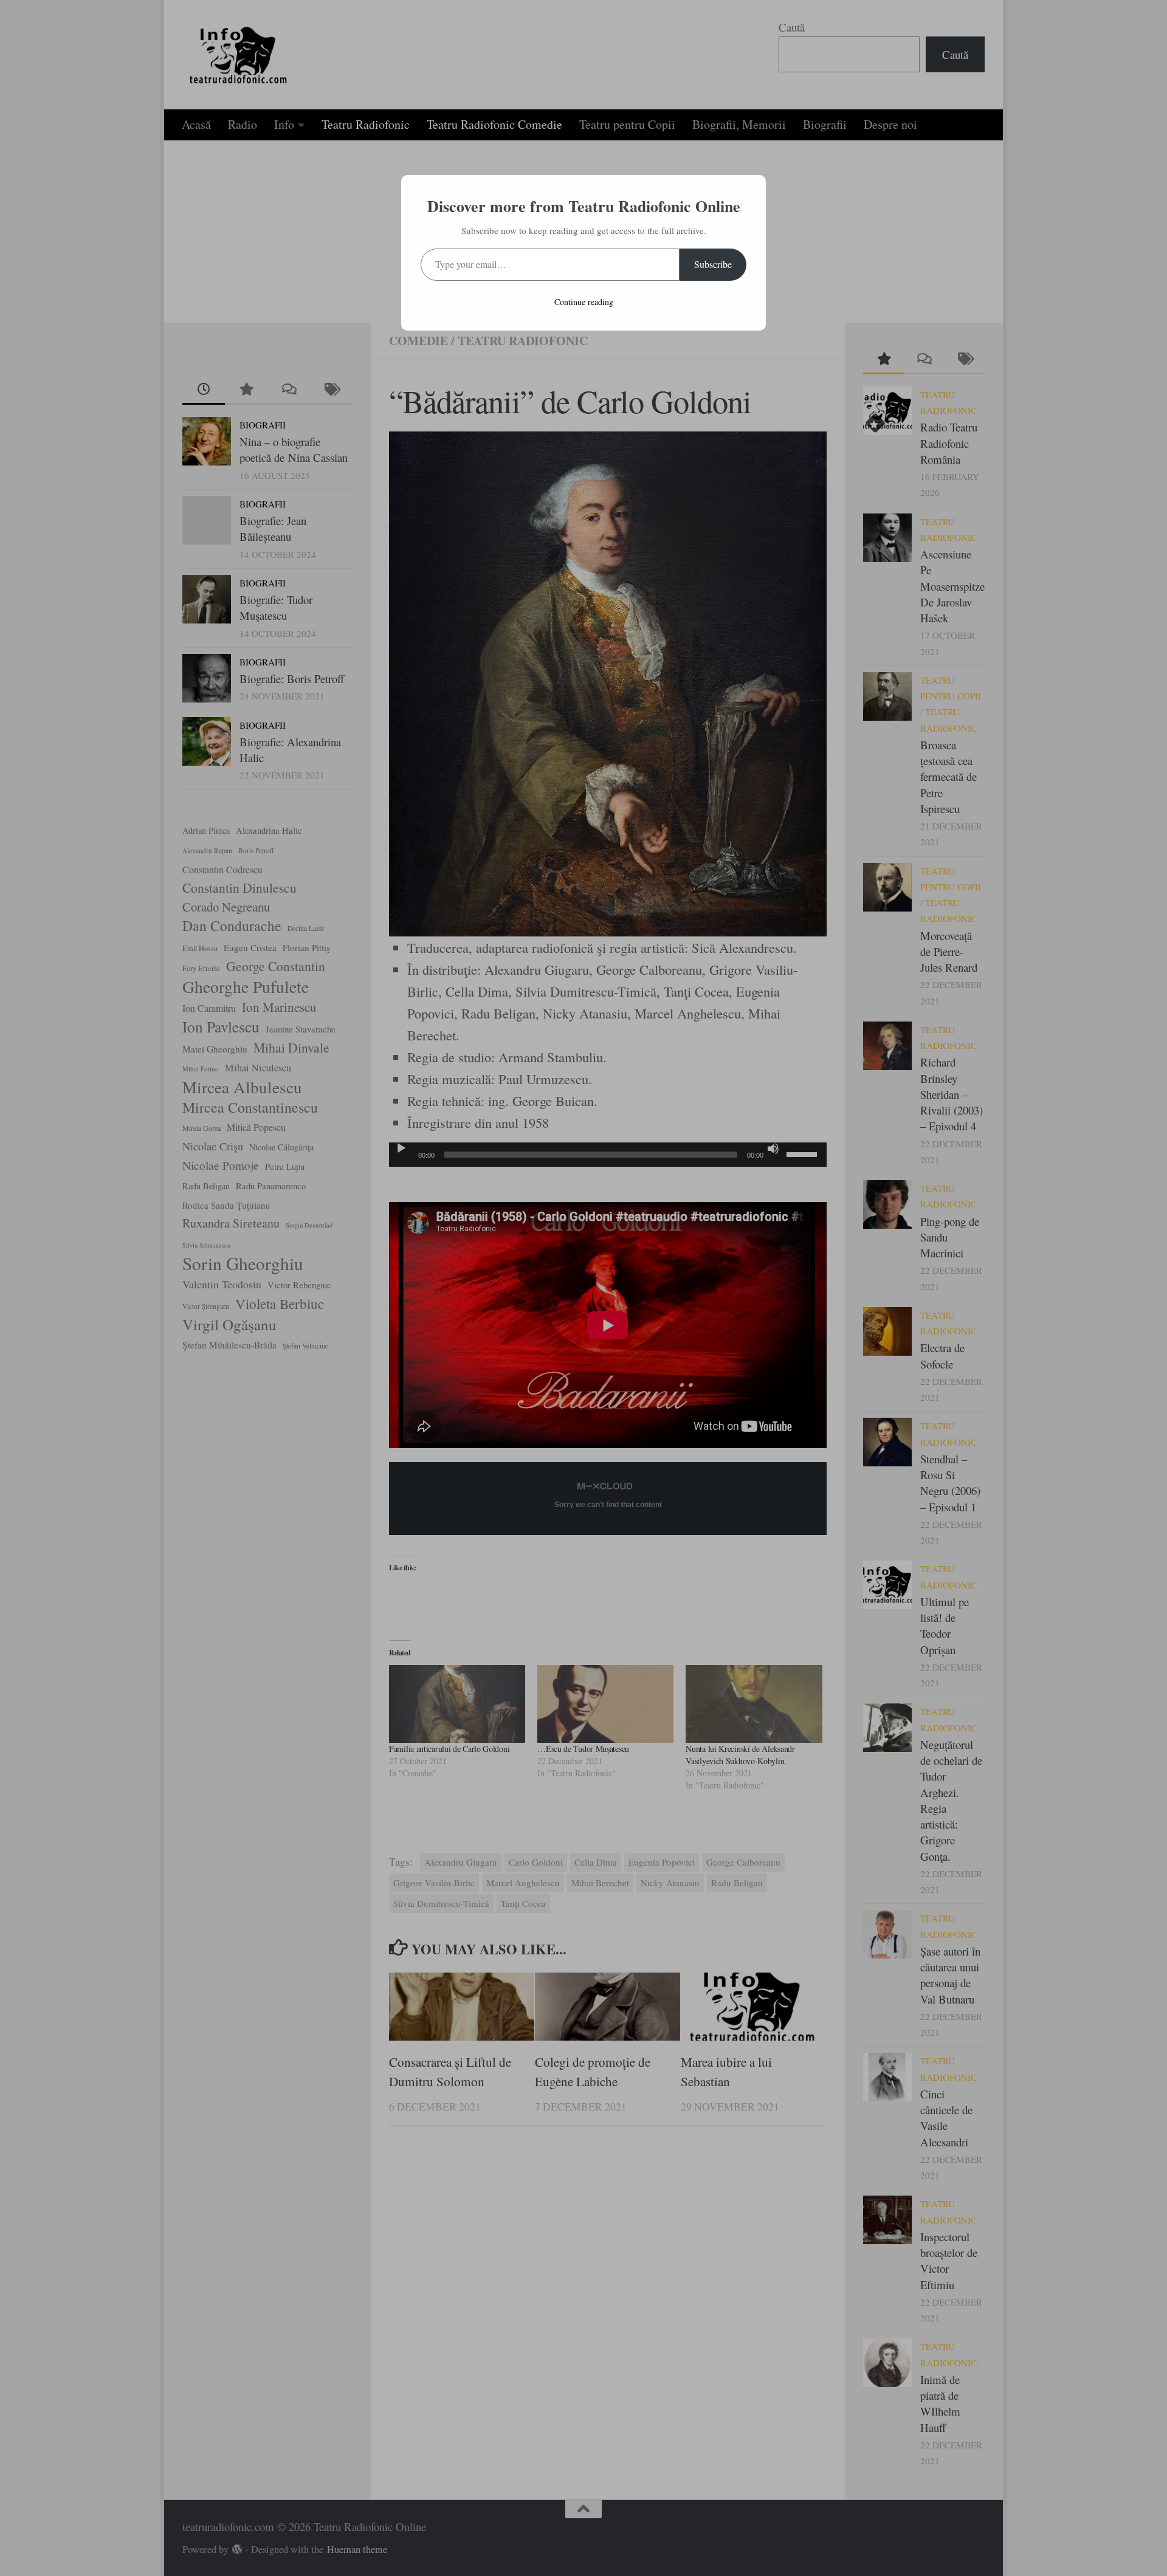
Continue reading (584, 302)
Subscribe (713, 264)
